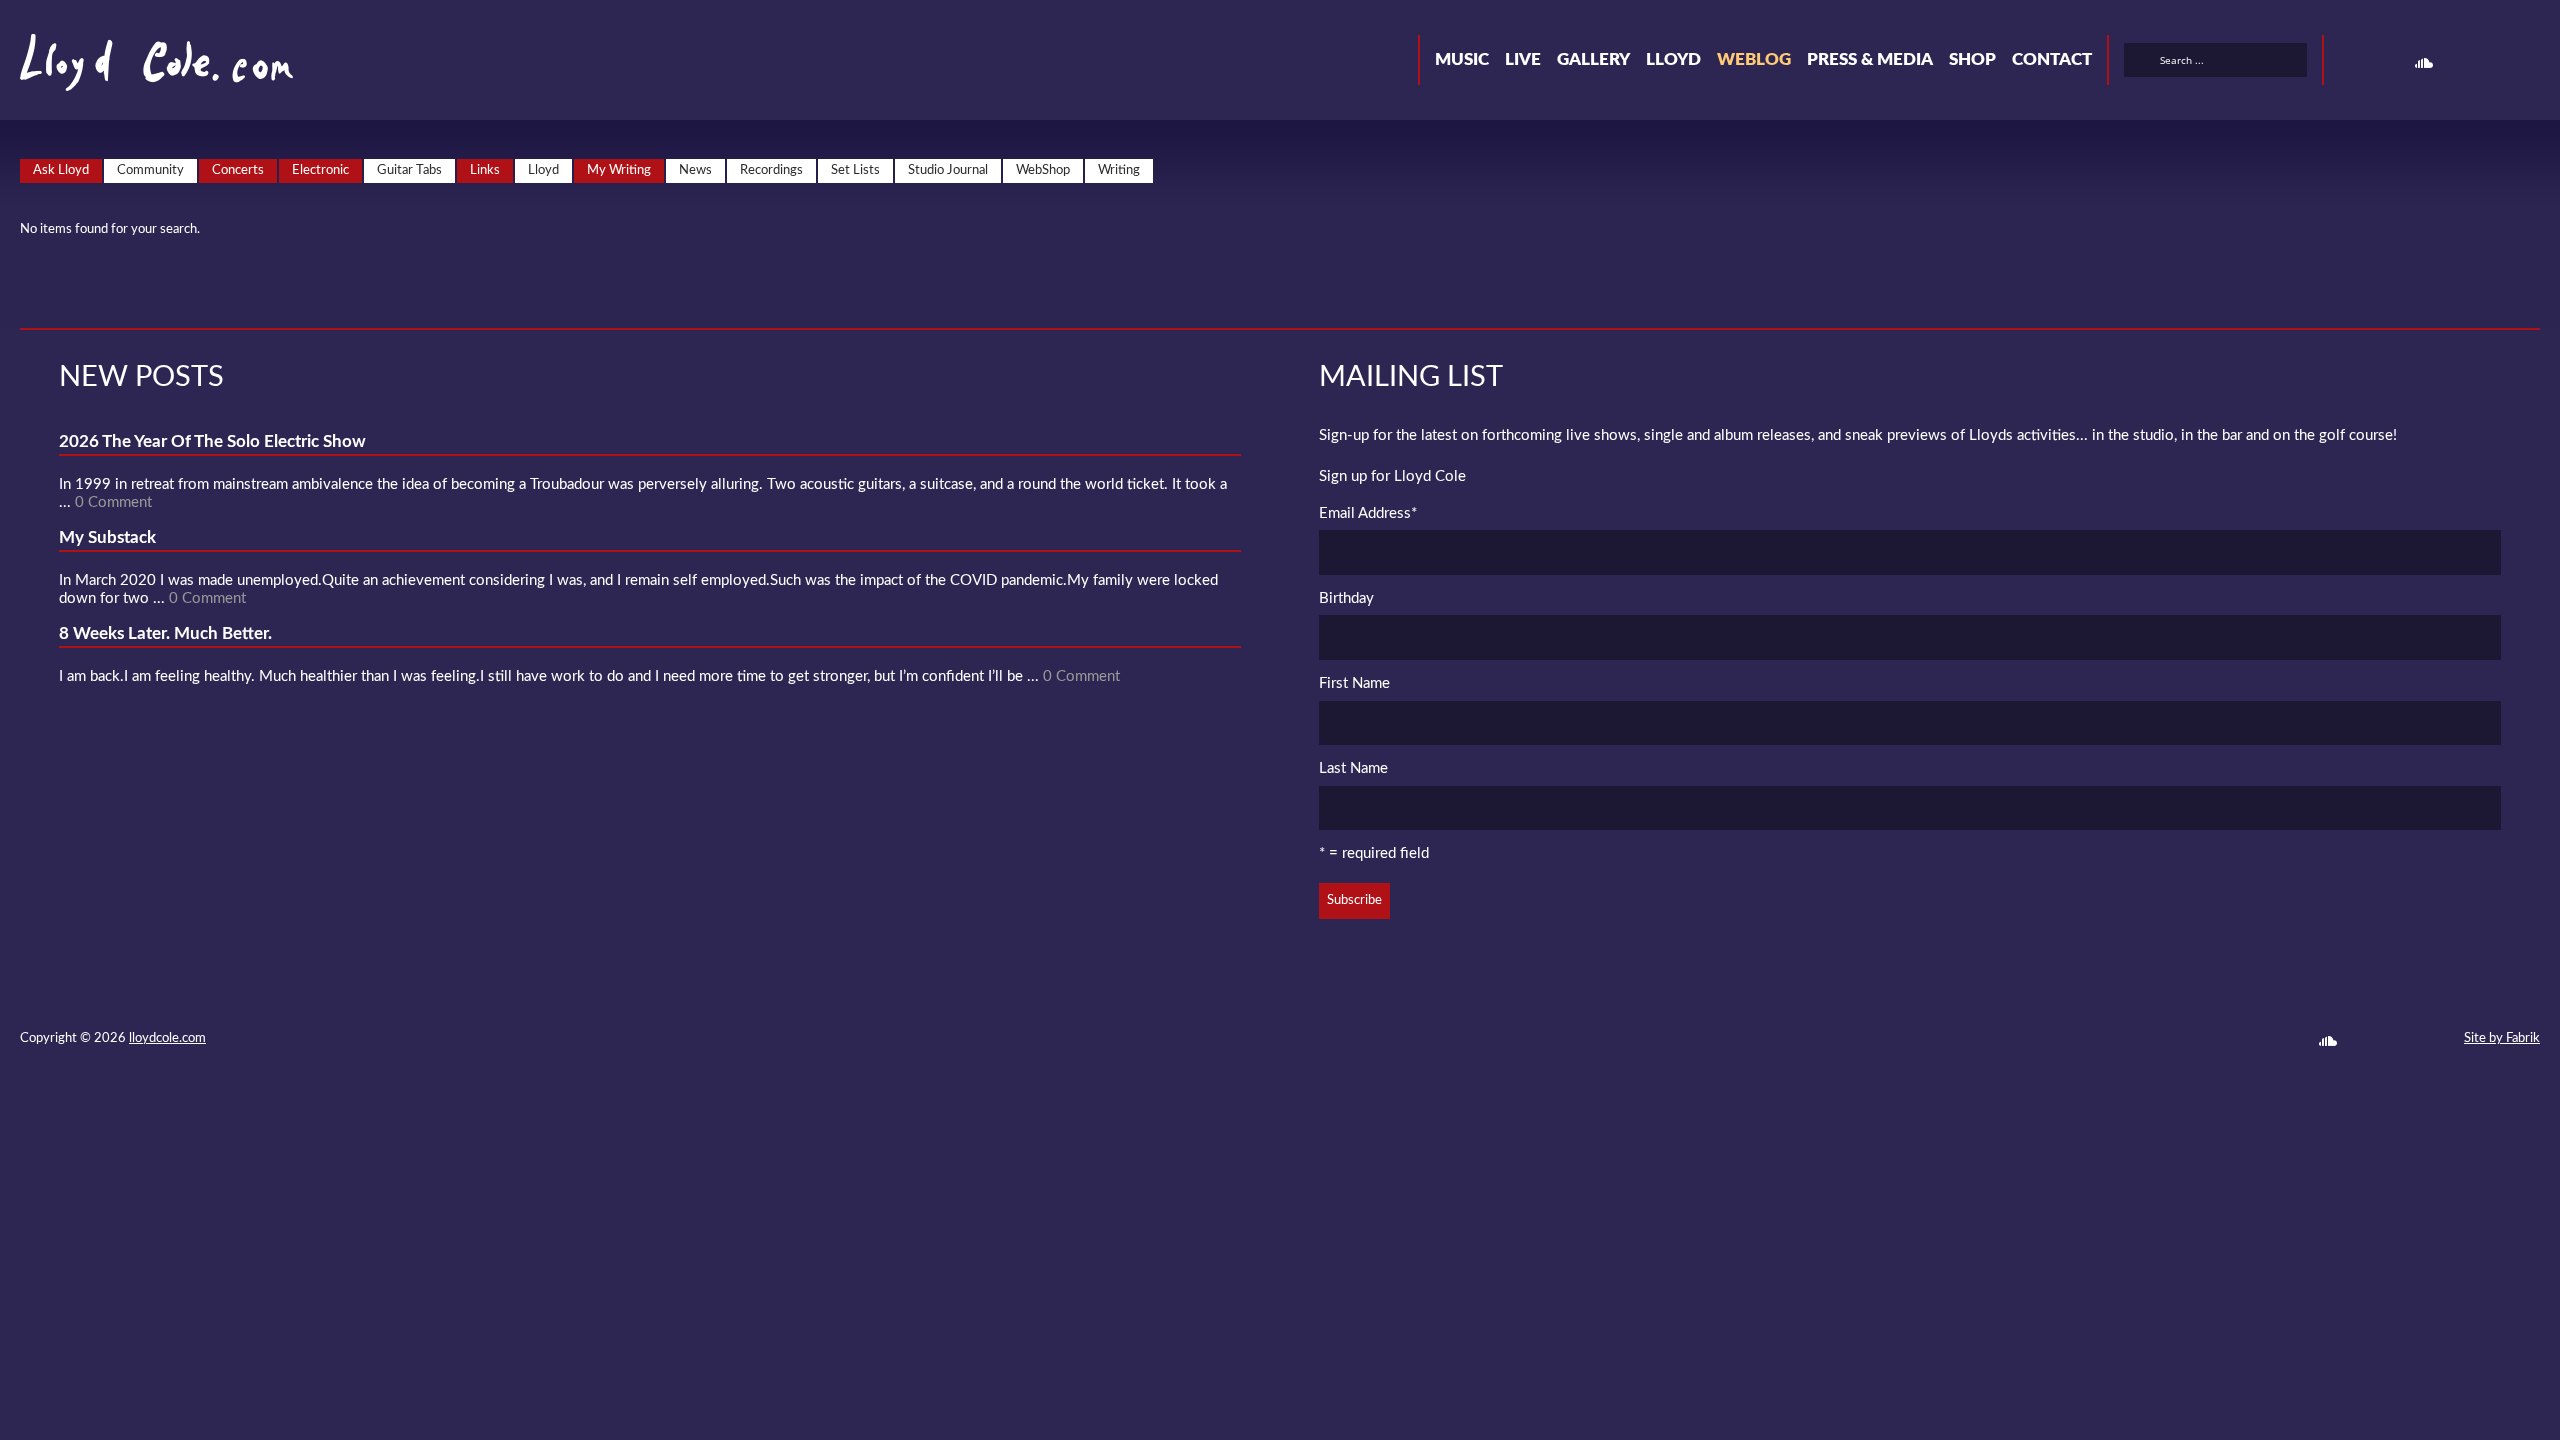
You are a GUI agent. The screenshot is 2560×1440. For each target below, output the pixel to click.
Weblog (1754, 59)
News (695, 170)
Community (150, 170)
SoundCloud (2424, 63)
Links (485, 170)
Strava (2460, 63)
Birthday (1346, 598)
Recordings (771, 170)
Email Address (1368, 513)
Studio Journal (948, 170)
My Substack (107, 537)
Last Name (1353, 768)
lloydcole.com (167, 1038)
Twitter (2352, 63)
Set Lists (855, 170)
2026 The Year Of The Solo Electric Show (212, 441)
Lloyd (1673, 59)
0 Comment (113, 502)
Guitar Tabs (409, 170)
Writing (1119, 170)
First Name (1354, 683)
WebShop (1043, 170)
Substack (2532, 63)
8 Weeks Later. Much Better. (165, 633)
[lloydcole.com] (136, 70)
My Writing (619, 170)
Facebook (2388, 63)
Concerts (238, 170)
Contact (2052, 59)
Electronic (320, 170)
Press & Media (1870, 59)
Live (1523, 59)
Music (1462, 59)
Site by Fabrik (2502, 1038)
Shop (1972, 59)
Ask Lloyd (61, 170)
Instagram (2496, 63)
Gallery (1593, 59)
